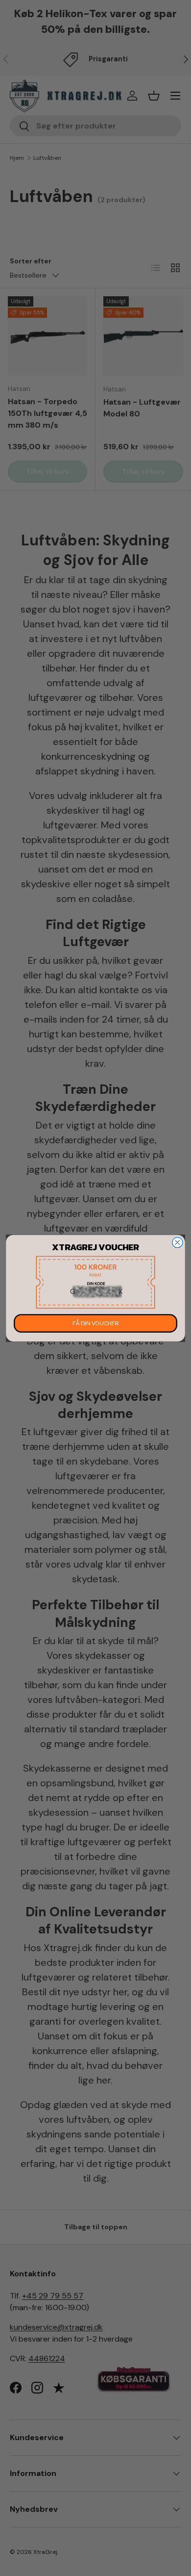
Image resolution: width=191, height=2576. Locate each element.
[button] (95, 1282)
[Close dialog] (178, 1242)
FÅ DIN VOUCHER (95, 1323)
